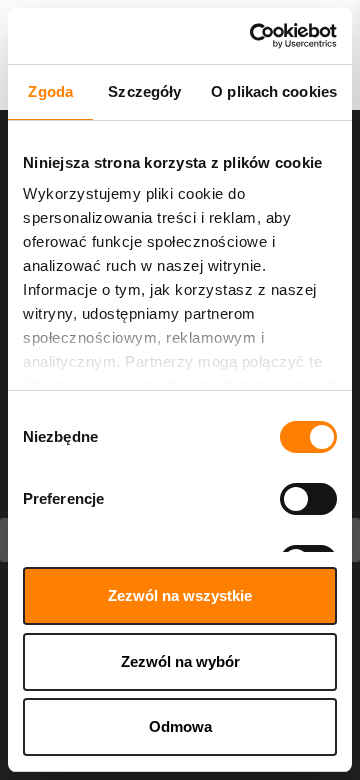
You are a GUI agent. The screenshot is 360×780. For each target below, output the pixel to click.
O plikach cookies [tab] (274, 91)
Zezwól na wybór (180, 661)
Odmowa (180, 726)
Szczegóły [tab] (144, 91)
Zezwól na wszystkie (180, 595)
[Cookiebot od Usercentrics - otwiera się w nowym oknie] (254, 36)
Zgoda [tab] (50, 91)
